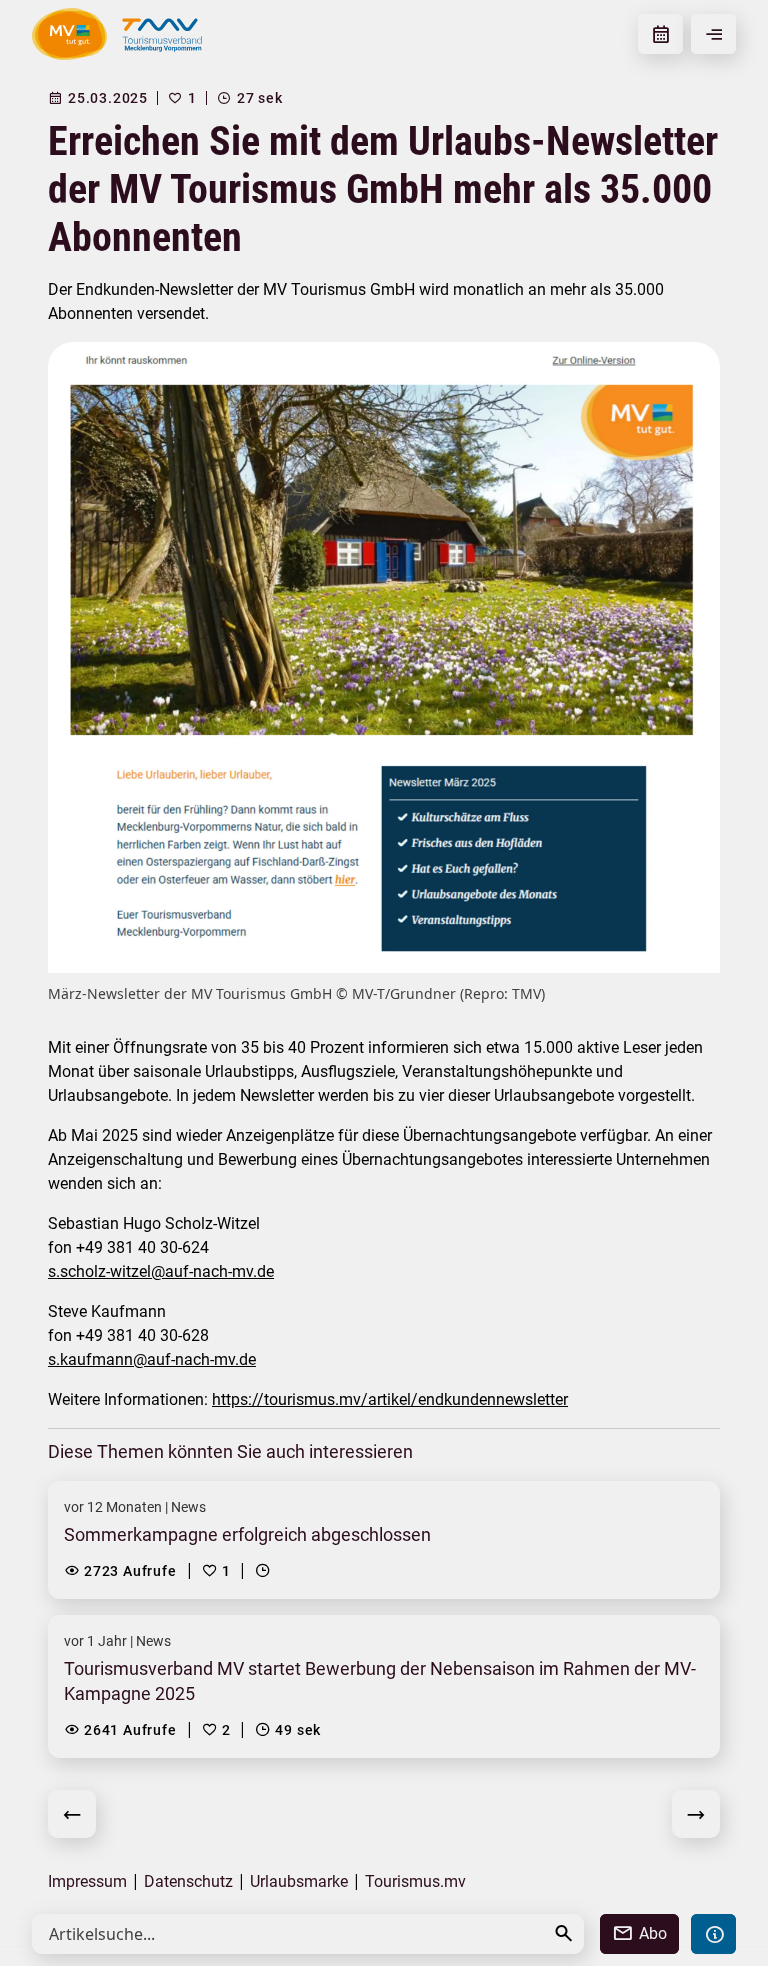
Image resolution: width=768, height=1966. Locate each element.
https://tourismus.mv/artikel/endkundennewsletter (390, 1399)
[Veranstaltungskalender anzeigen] (660, 34)
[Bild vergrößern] (384, 657)
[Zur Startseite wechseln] (69, 34)
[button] (564, 1933)
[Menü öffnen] (713, 34)
